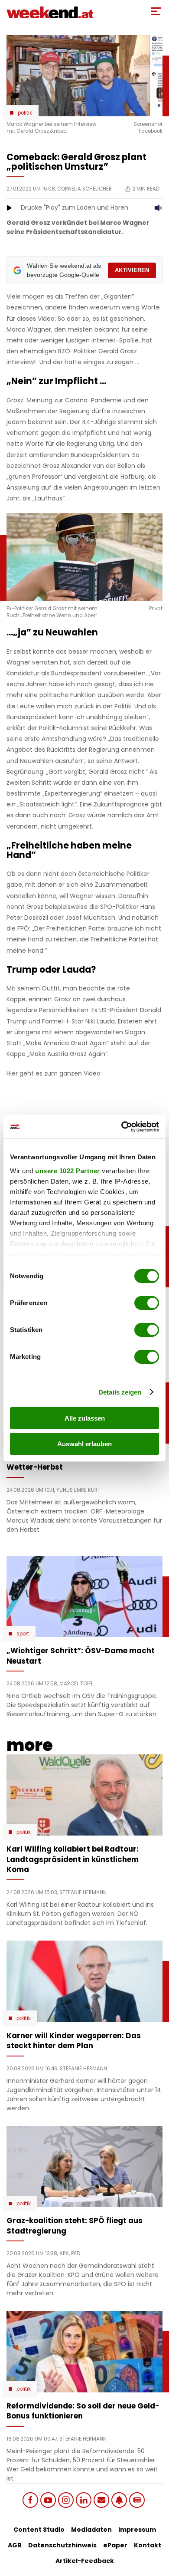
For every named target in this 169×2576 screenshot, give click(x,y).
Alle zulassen (85, 1418)
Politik (25, 113)
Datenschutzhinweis (62, 2545)
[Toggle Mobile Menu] (156, 11)
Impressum (137, 2530)
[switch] (147, 1303)
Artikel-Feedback (85, 2561)
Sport (23, 1634)
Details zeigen (120, 1392)
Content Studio (39, 2530)
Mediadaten (91, 2530)
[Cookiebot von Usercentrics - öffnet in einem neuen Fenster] (122, 1127)
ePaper (115, 2545)
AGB (15, 2545)
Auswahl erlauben (84, 1444)
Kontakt (148, 2545)
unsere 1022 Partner (68, 1171)
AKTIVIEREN (132, 270)
